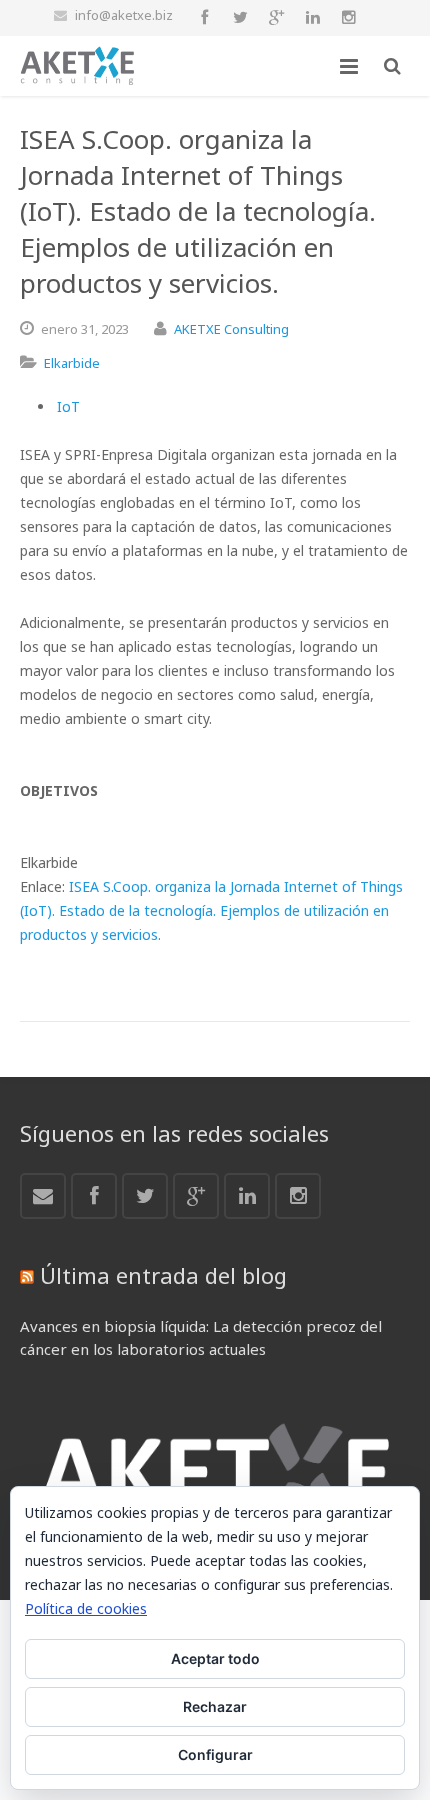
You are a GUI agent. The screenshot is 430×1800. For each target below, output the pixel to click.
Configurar (215, 1754)
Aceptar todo (215, 1658)
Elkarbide (72, 363)
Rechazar (215, 1706)
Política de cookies (86, 1608)
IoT (68, 406)
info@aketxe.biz (124, 15)
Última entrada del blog (163, 1275)
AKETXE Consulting (231, 329)
